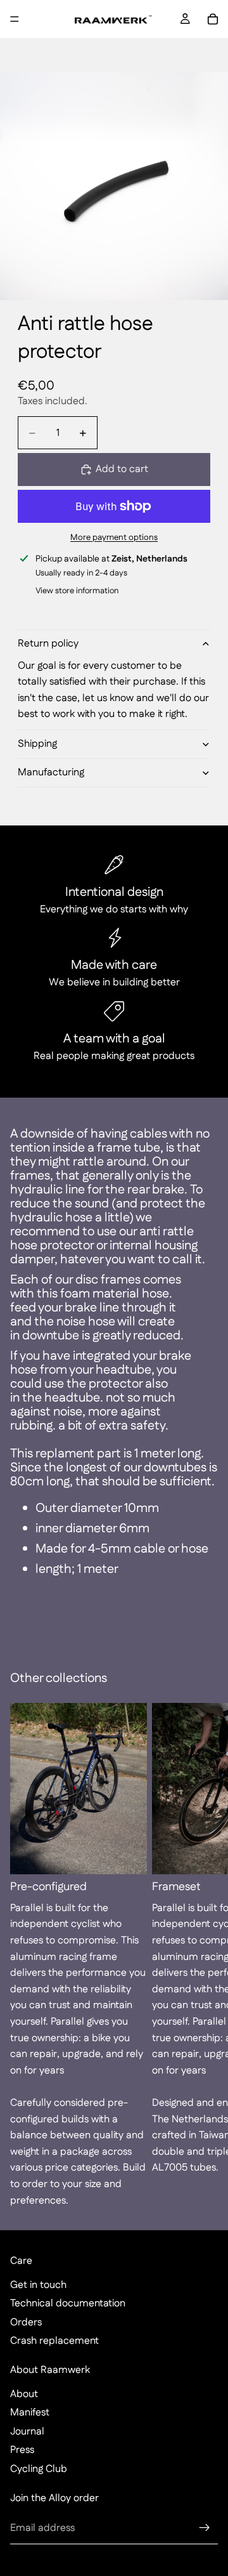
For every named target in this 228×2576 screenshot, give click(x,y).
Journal (27, 2432)
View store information (77, 591)
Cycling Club (39, 2469)
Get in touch (38, 2285)
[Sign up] (205, 2528)
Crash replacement (54, 2341)
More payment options (114, 538)
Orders (26, 2323)
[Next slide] (204, 1955)
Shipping (37, 744)
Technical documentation (68, 2303)
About (24, 2394)
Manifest (30, 2413)
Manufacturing (51, 772)
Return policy (48, 644)
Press (22, 2450)
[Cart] (213, 19)
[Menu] (15, 19)
